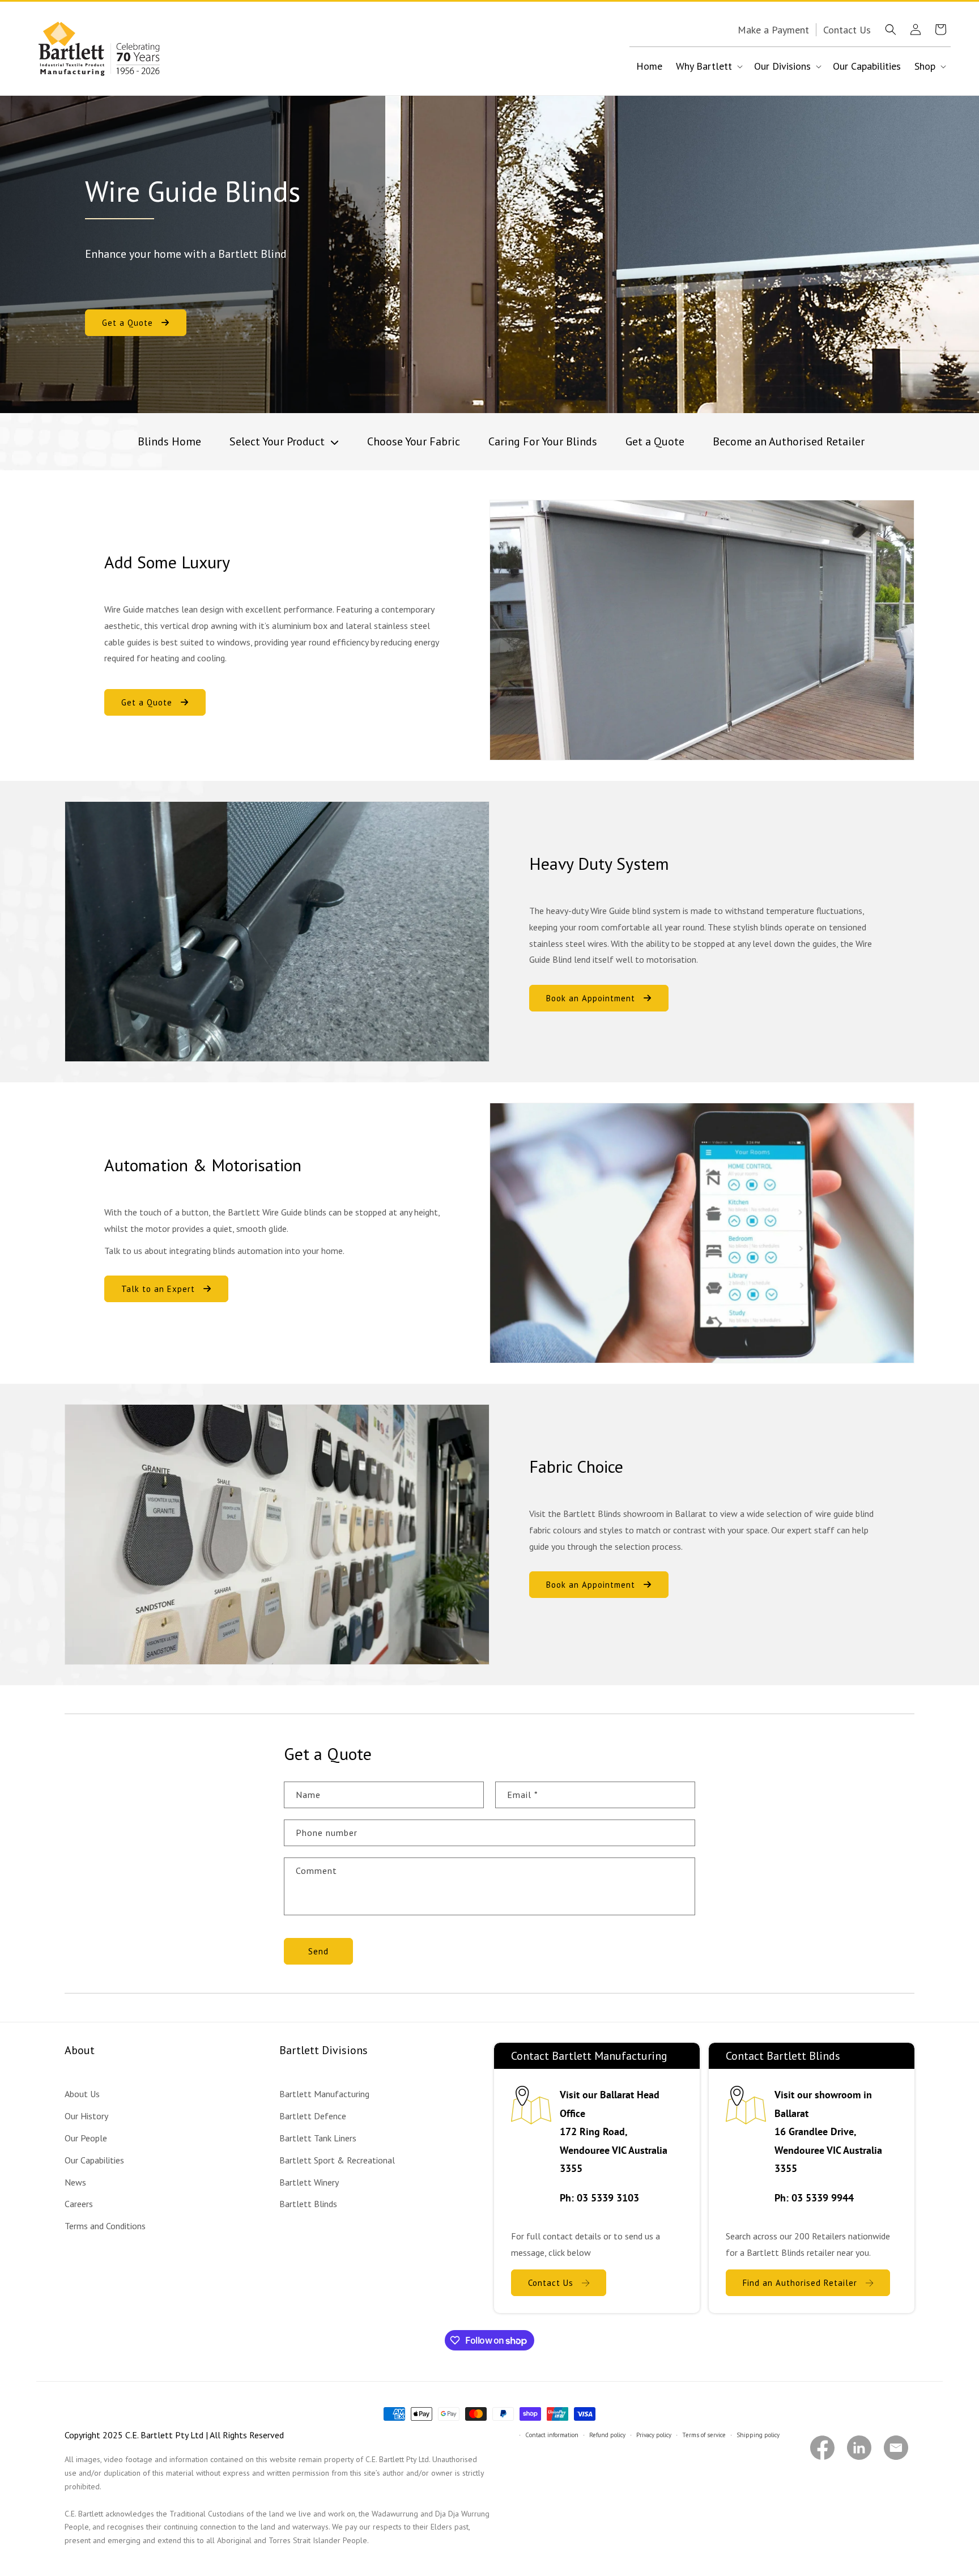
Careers (79, 2204)
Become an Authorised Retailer (789, 441)
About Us (82, 2094)
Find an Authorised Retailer (800, 2283)
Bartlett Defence (313, 2116)
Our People (86, 2138)
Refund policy (607, 2435)
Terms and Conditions (105, 2226)
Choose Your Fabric (414, 441)
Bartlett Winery (309, 2182)
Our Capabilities (94, 2160)
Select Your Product (278, 441)
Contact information (552, 2435)
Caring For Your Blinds (543, 441)
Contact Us (551, 2283)
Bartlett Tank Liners (318, 2138)
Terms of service (704, 2435)
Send (318, 1951)
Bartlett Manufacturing (324, 2094)
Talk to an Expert (158, 1289)
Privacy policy (654, 2435)
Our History (86, 2116)
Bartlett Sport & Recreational (337, 2160)
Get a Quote (127, 323)
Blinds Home (169, 441)
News (75, 2182)
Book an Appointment (591, 998)
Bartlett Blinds (308, 2204)
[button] (891, 29)
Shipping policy (758, 2435)
